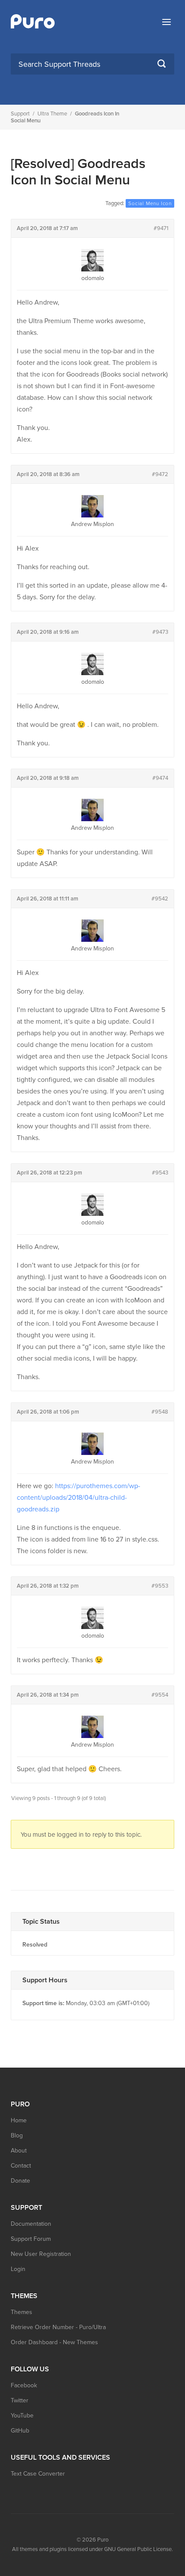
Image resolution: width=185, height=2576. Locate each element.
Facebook (24, 2385)
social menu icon (150, 203)
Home (19, 2120)
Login (18, 2269)
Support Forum (31, 2239)
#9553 (160, 1586)
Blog (17, 2135)
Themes (22, 2312)
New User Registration (41, 2254)
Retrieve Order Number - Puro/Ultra (58, 2327)
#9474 (160, 778)
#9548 (160, 1412)
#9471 (161, 228)
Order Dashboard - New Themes (54, 2342)
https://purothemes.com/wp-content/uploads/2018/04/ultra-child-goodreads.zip (79, 1498)
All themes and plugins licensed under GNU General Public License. (92, 2549)
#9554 (160, 1695)
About (19, 2151)
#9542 (160, 899)
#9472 (160, 474)
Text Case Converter (38, 2474)
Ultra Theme (52, 114)
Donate (20, 2181)
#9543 (160, 1173)
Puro (103, 2540)
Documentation (31, 2224)
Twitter (20, 2400)
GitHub (20, 2431)
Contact (21, 2166)
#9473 (160, 632)
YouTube (22, 2416)
